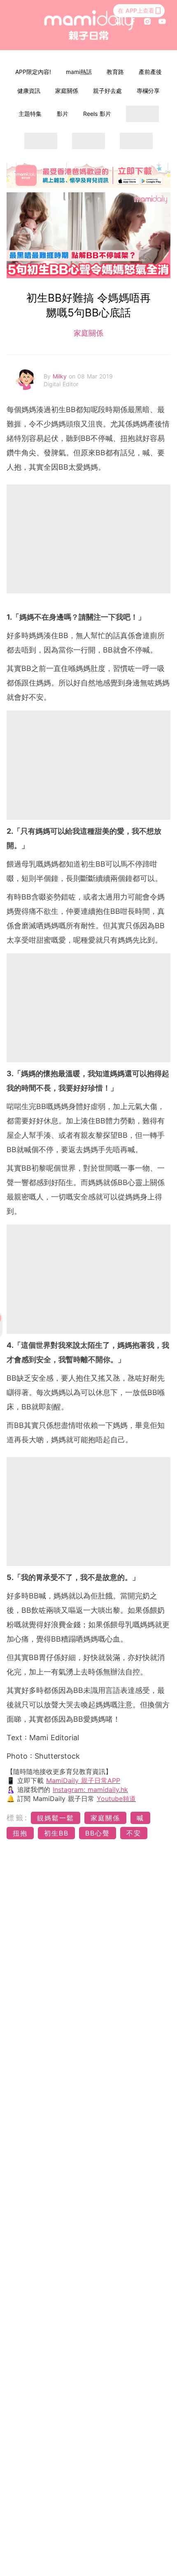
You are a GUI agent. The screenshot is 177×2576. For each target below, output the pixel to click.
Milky (61, 376)
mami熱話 (79, 72)
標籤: (17, 1818)
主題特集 (30, 114)
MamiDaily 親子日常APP (83, 1780)
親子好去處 (107, 91)
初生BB (56, 1833)
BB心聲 (98, 1833)
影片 (63, 114)
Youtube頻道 (116, 1799)
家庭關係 (67, 91)
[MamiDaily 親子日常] (89, 25)
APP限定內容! (33, 72)
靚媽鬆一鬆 (56, 1818)
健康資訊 (29, 91)
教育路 (115, 72)
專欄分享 (148, 91)
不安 (134, 1833)
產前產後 (150, 72)
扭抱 (20, 1833)
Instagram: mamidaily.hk (90, 1790)
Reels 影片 (97, 114)
